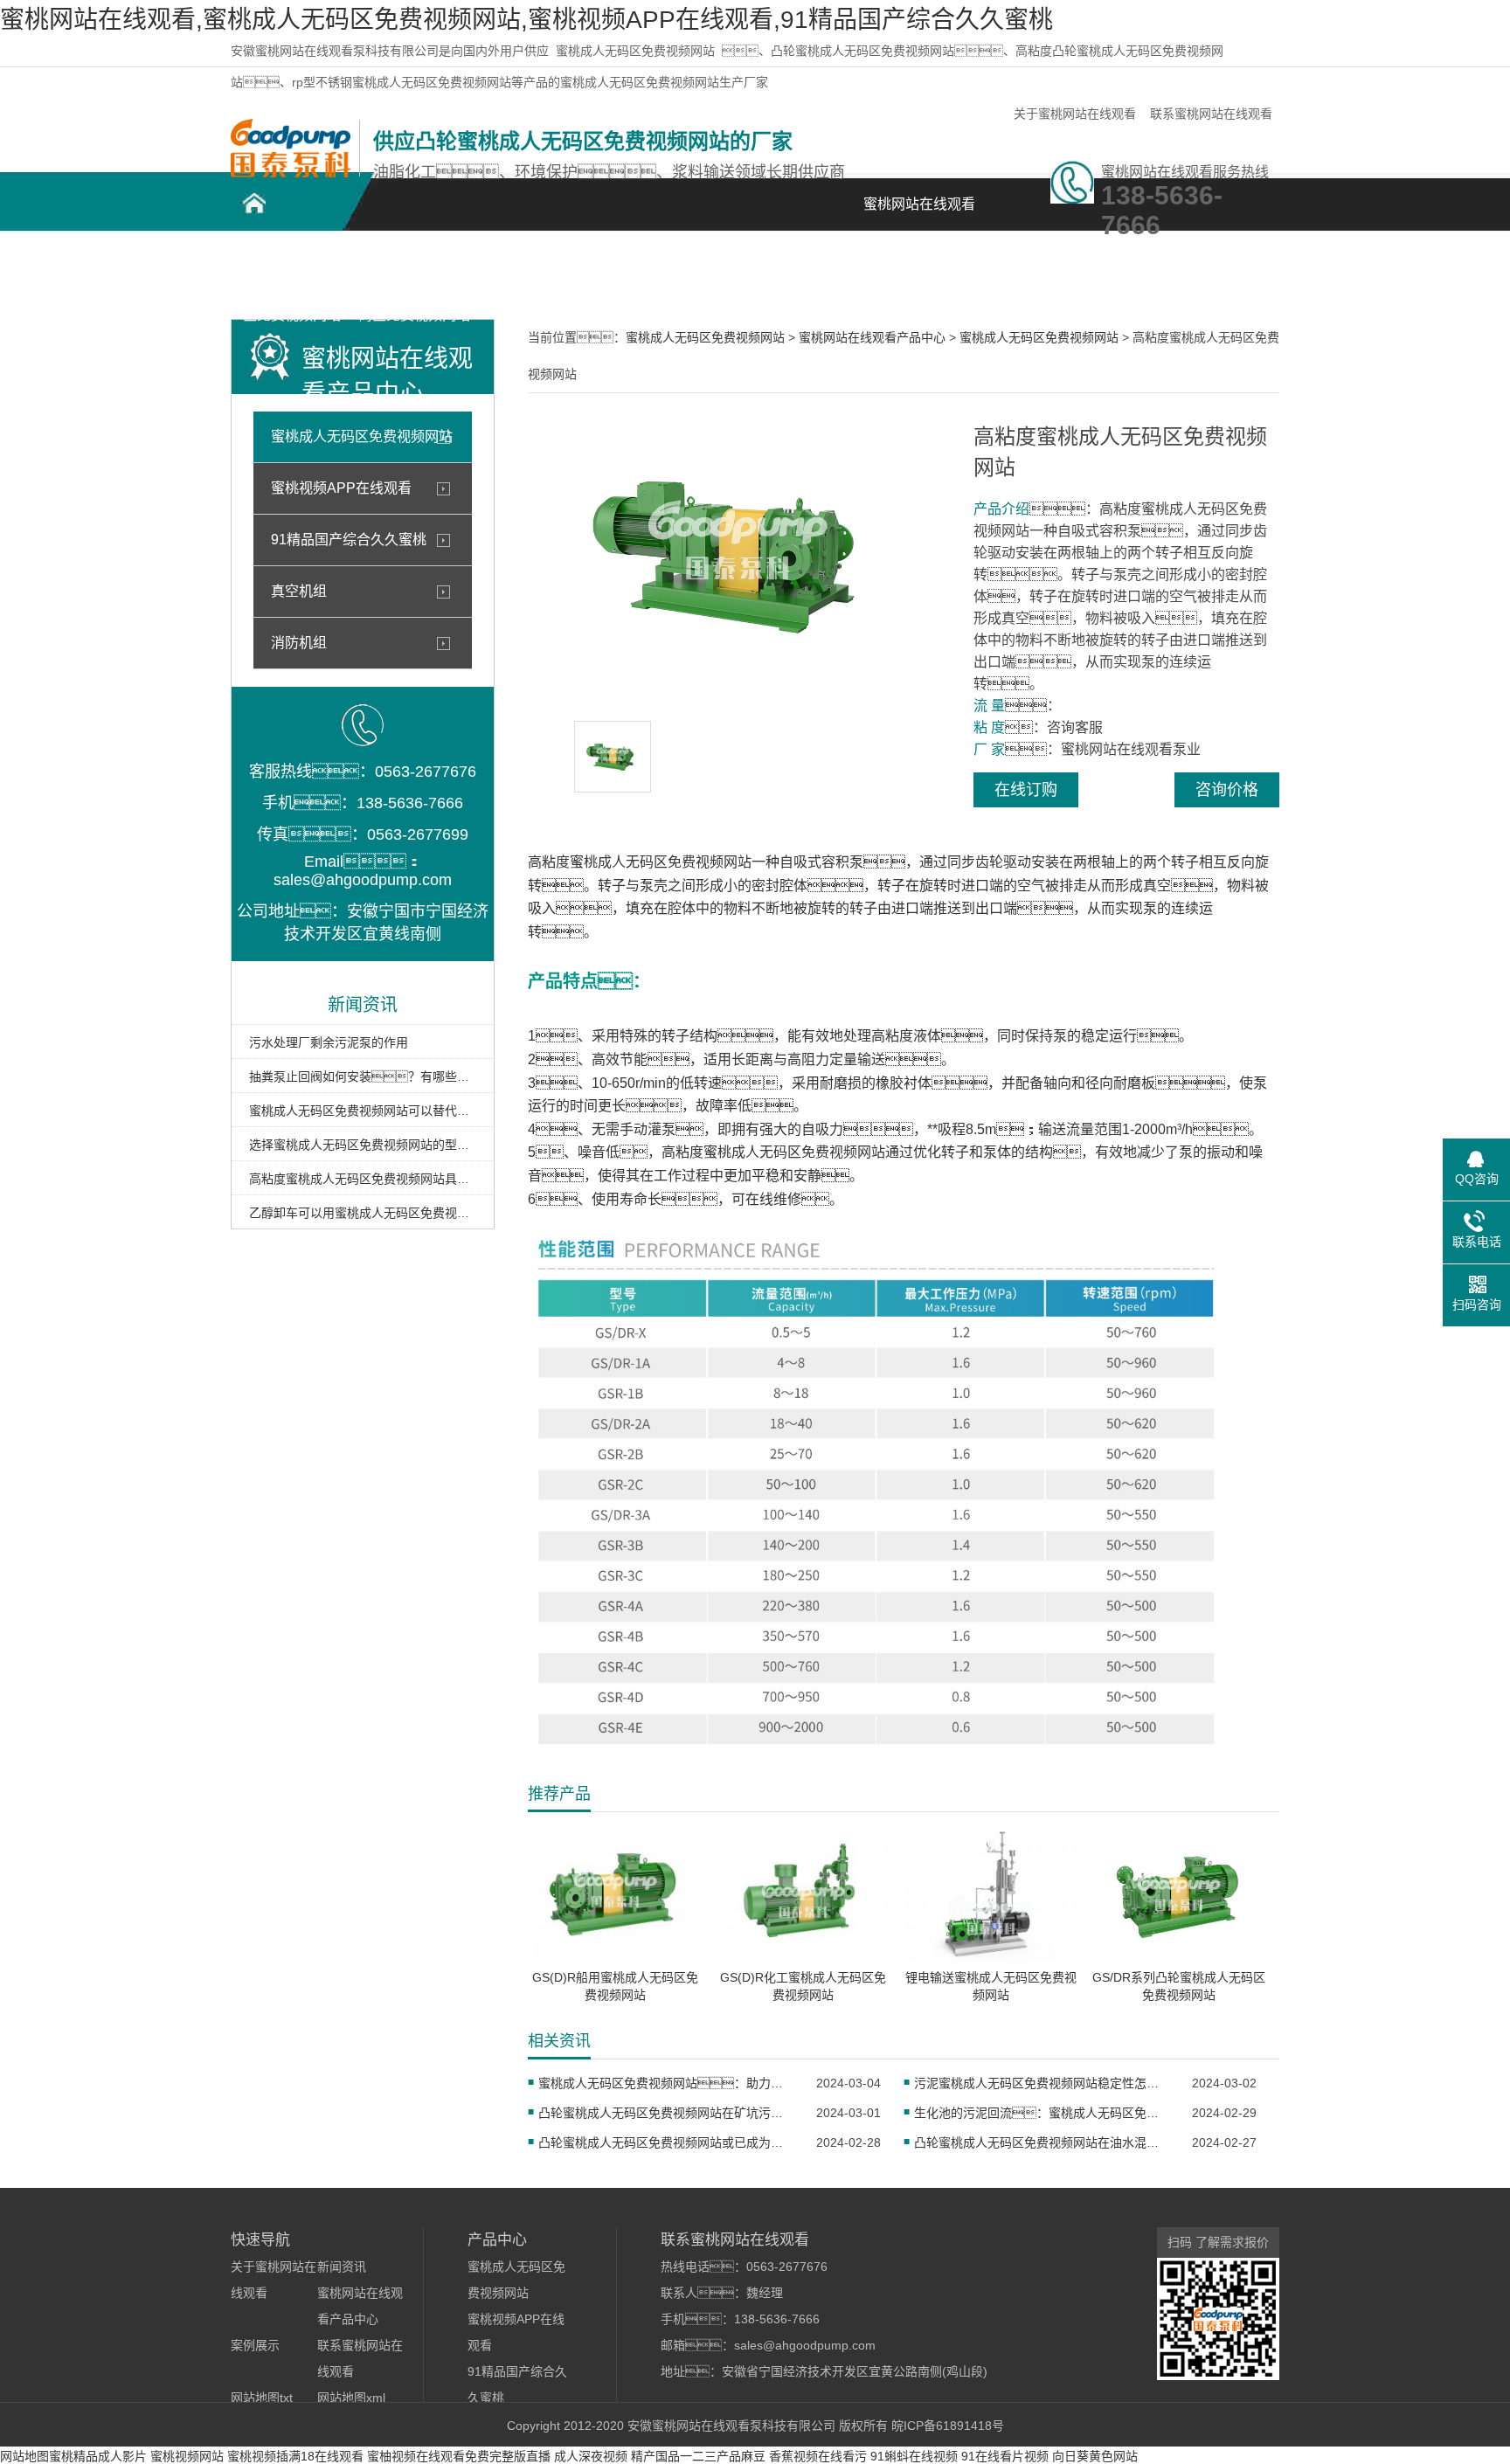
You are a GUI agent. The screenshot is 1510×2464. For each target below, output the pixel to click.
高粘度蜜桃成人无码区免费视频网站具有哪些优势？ (363, 1179)
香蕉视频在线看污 (818, 2456)
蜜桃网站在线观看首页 (919, 214)
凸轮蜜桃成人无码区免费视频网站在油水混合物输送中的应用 (1042, 2142)
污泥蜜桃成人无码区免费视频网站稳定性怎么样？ (1042, 2083)
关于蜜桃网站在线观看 (1075, 114)
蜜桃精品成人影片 (98, 2456)
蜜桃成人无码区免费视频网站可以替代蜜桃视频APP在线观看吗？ (363, 1111)
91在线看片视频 (1005, 2456)
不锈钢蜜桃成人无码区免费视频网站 (414, 272)
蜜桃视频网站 (187, 2456)
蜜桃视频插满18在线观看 (295, 2456)
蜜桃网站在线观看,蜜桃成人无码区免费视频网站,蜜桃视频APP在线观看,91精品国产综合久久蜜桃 (526, 20)
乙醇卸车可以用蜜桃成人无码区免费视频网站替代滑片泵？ (363, 1213)
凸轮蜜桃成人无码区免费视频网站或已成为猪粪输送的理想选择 (666, 2142)
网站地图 (24, 2456)
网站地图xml (351, 2398)
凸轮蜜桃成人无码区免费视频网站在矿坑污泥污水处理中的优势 (666, 2113)
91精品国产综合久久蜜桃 (349, 540)
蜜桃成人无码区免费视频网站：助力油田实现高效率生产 (666, 2083)
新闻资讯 (781, 263)
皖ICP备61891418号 (948, 2426)
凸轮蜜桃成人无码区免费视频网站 (292, 272)
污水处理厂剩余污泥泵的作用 (329, 1042)
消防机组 (299, 643)
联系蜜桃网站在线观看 (1211, 114)
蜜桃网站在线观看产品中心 (537, 272)
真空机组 (299, 591)
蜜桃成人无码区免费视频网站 (635, 51)
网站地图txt (262, 2398)
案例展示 (659, 263)
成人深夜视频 (591, 2456)
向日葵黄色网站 (1095, 2456)
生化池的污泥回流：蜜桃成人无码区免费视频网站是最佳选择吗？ (1042, 2113)
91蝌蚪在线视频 (914, 2456)
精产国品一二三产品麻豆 (698, 2456)
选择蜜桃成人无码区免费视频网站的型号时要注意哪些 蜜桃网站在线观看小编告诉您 (363, 1145)
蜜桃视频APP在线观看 (341, 488)
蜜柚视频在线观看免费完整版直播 (459, 2456)
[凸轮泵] (291, 173)
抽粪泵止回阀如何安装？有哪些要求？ (363, 1076)
